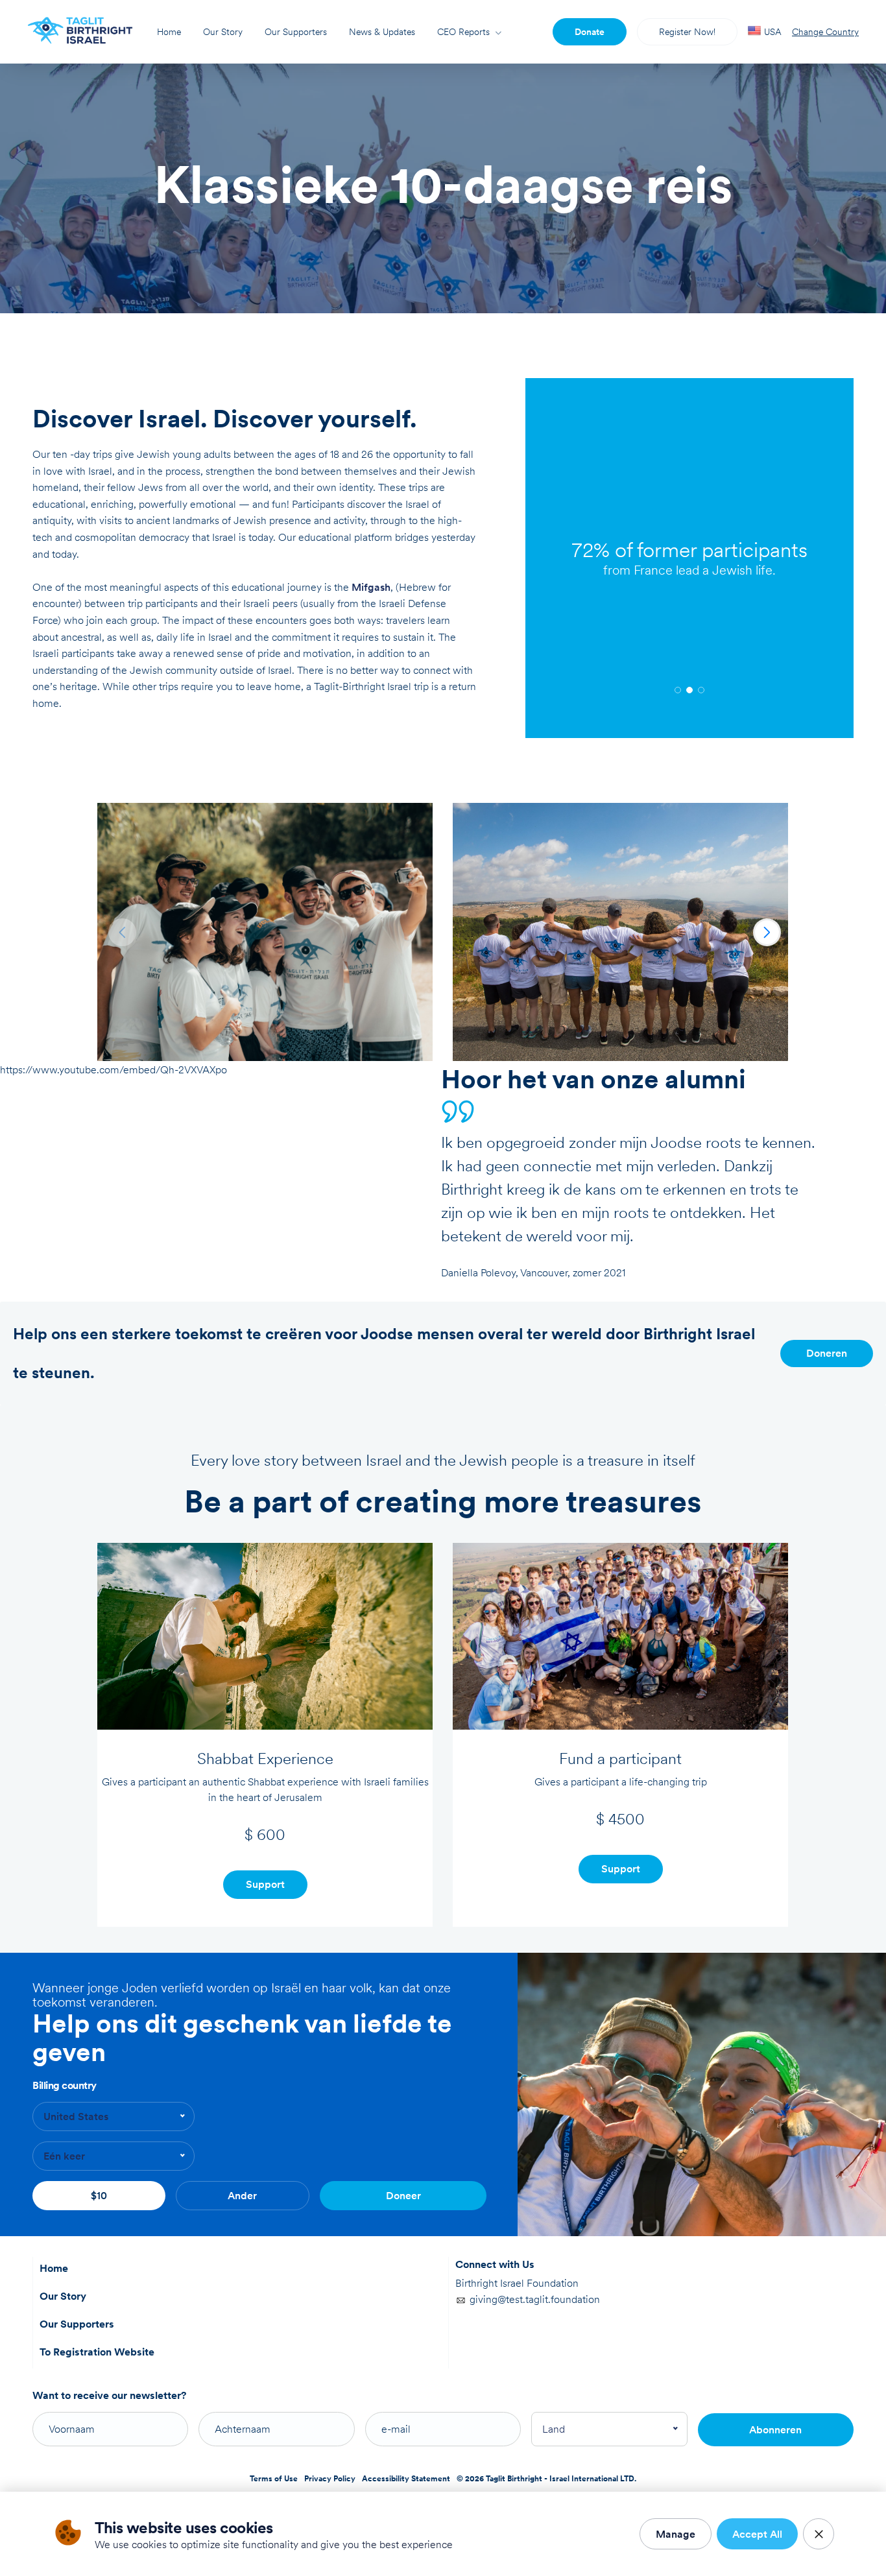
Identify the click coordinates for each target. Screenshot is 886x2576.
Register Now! (687, 32)
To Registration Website (97, 2352)
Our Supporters (296, 32)
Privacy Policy (330, 2479)
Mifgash (371, 587)
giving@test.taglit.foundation (535, 2299)
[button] (678, 690)
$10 (99, 2196)
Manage (676, 2534)
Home (169, 32)
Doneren (827, 1353)
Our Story (223, 32)
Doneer (403, 2196)
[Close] (819, 2534)
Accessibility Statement (406, 2479)
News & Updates (382, 32)
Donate (590, 32)
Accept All (757, 2534)
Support (265, 1884)
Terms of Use (274, 2479)
